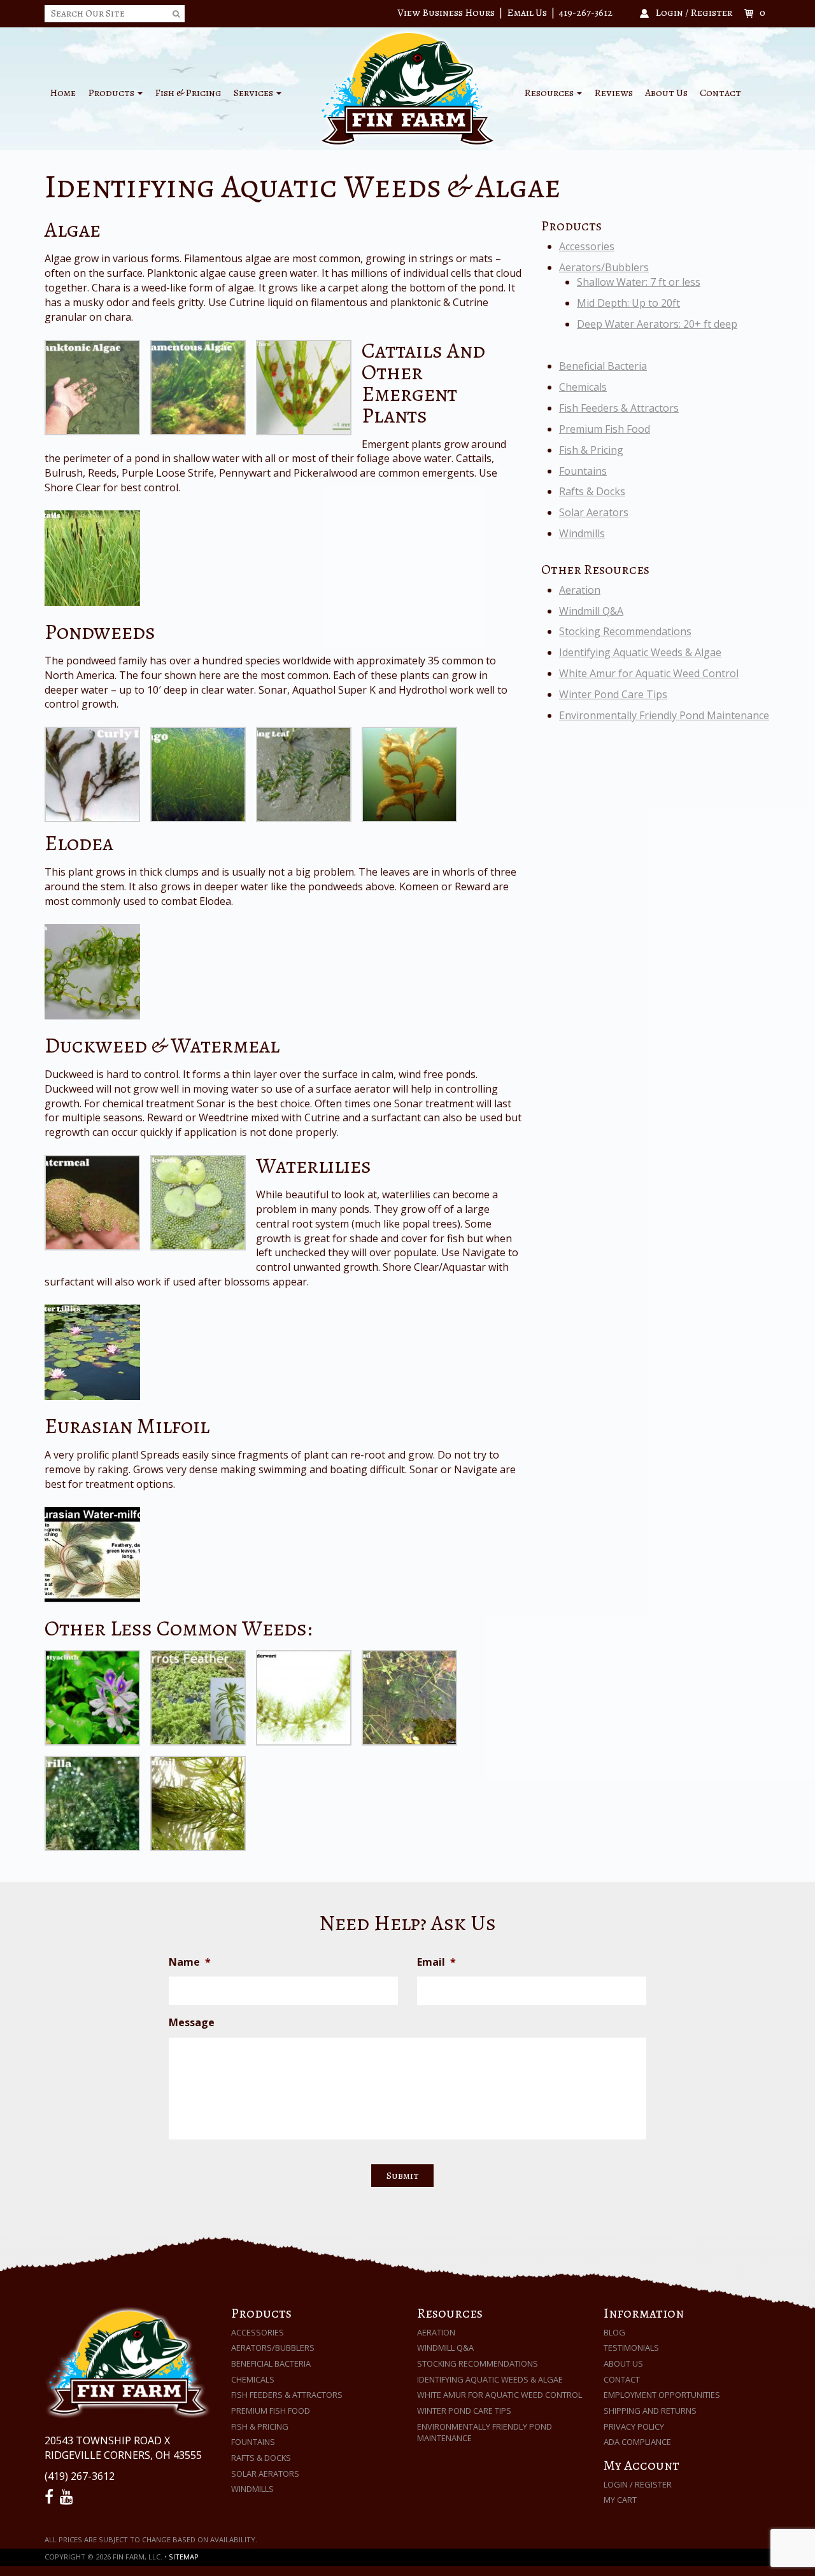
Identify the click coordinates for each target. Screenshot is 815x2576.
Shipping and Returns (650, 2411)
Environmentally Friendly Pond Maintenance (664, 715)
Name (190, 1962)
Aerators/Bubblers (604, 267)
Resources (550, 93)
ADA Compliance (637, 2442)
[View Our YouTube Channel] (68, 2497)
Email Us (527, 13)
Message (192, 2023)
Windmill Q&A (591, 611)
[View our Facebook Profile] (51, 2497)
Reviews (613, 93)
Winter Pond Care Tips (613, 694)
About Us (666, 93)
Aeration (580, 590)
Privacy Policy (634, 2426)
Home (63, 93)
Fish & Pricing (188, 93)
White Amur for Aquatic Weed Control (649, 673)
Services (254, 93)
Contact (720, 93)
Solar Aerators (594, 512)
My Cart (620, 2500)
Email (436, 1962)
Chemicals (583, 387)
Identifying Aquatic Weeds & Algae (640, 652)
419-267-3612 (586, 13)
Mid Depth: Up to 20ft (628, 303)
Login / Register (638, 2484)
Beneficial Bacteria (603, 366)
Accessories (587, 246)
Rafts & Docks (592, 491)
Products (112, 93)
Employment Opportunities (662, 2395)
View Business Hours (446, 13)
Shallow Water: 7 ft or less (639, 282)
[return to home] (407, 88)
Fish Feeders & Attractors (619, 408)
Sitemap (184, 2557)
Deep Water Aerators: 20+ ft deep (657, 324)
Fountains (583, 471)
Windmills (582, 533)
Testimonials (631, 2348)
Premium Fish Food (605, 429)
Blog (614, 2332)
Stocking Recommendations (625, 631)
